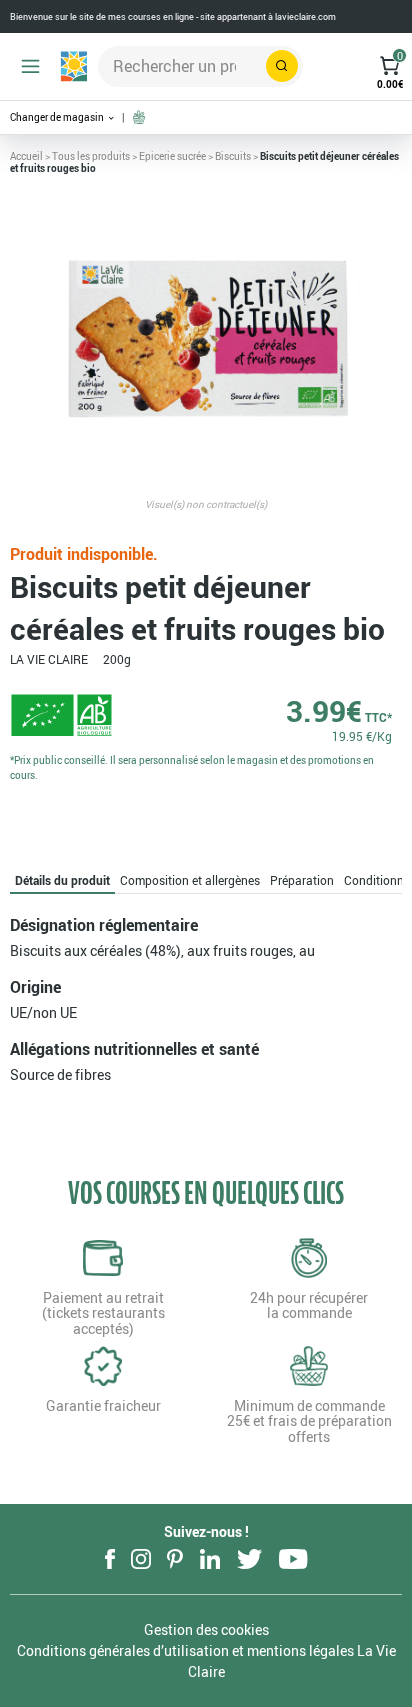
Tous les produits (91, 156)
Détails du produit (62, 880)
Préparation (302, 880)
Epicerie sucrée (172, 156)
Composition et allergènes (190, 880)
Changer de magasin (58, 117)
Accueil (26, 156)
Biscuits (233, 156)
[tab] (62, 880)
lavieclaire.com (305, 16)
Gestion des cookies (206, 1629)
